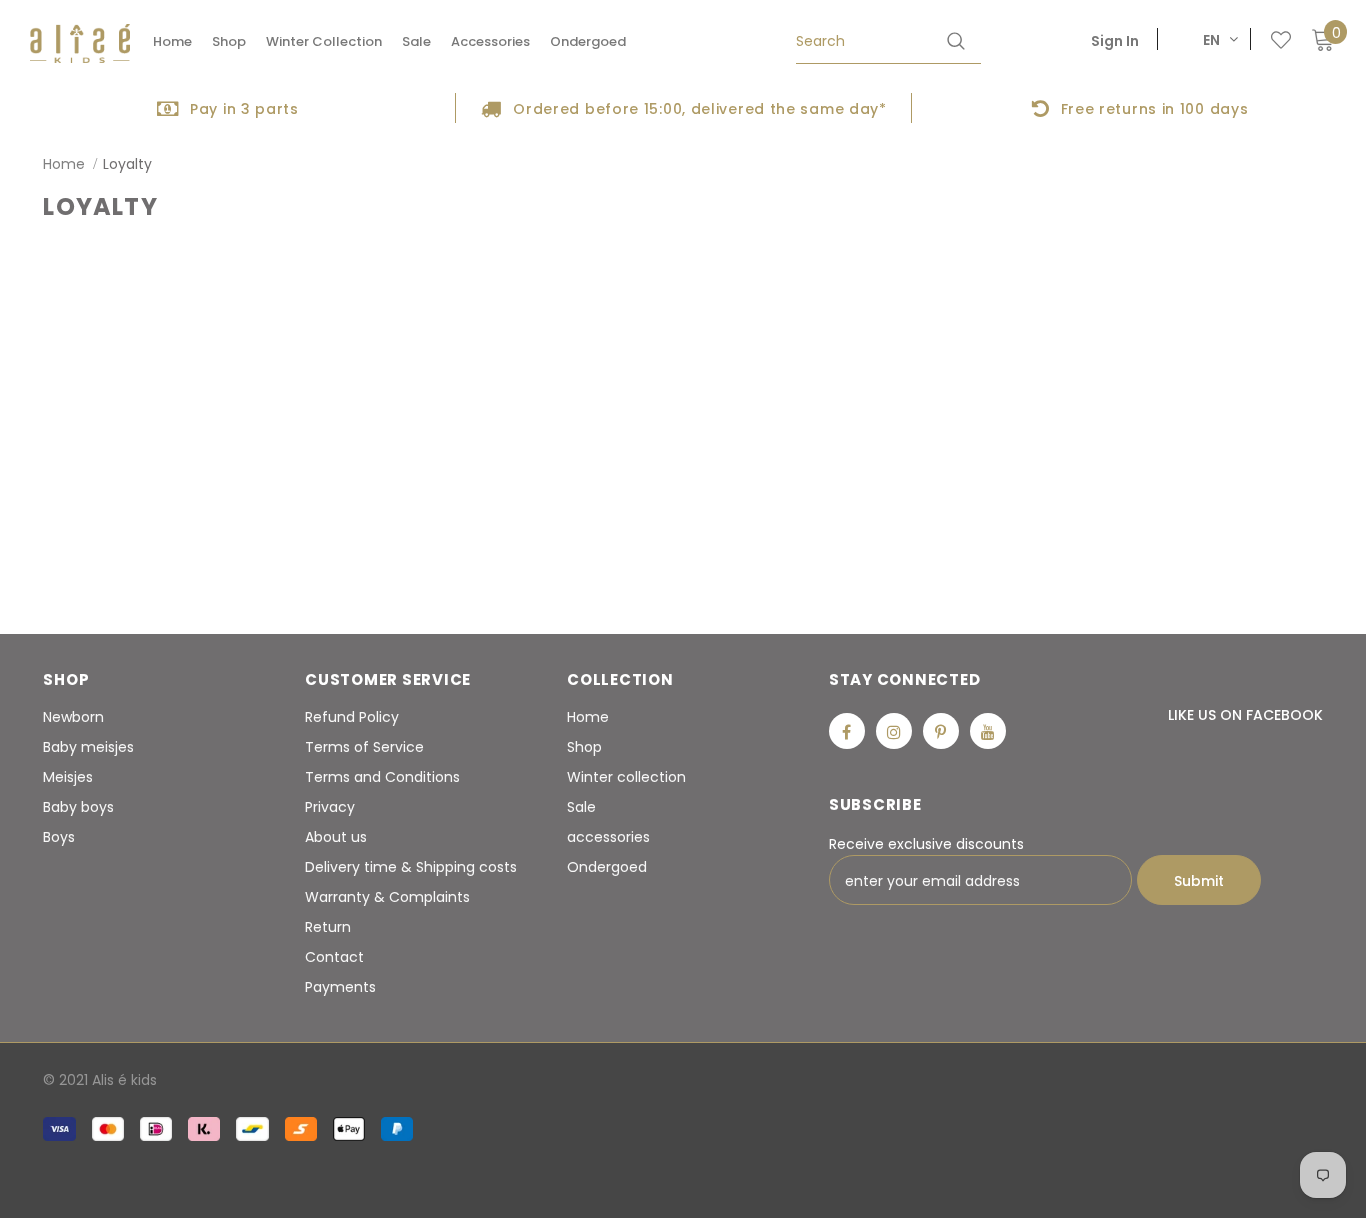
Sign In (1115, 41)
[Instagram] (894, 731)
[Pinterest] (941, 731)
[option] (228, 108)
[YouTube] (988, 731)
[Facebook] (847, 731)
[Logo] (80, 43)
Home (64, 164)
